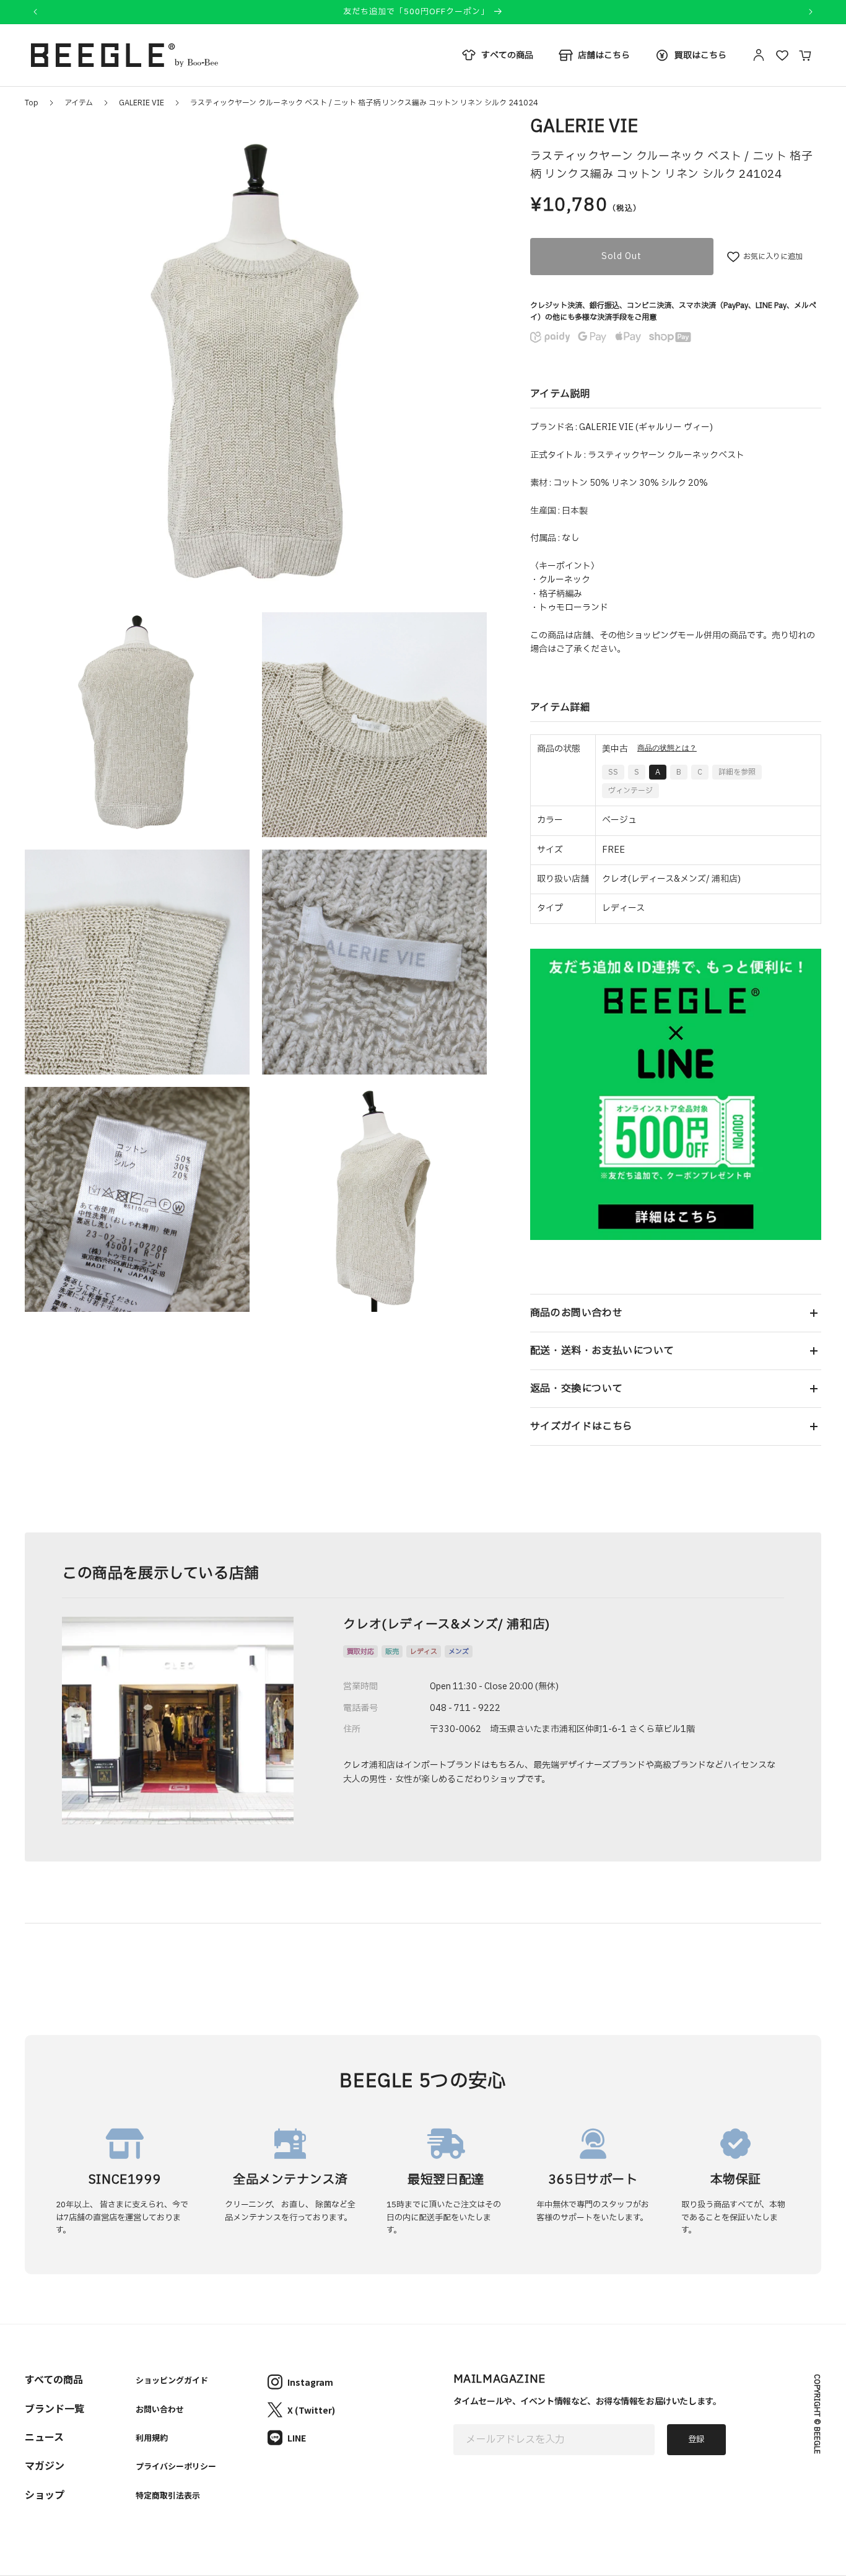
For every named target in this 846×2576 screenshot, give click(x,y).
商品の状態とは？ (667, 748)
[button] (676, 1313)
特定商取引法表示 (168, 2495)
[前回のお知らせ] (35, 12)
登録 (696, 2440)
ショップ (45, 2494)
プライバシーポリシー (176, 2466)
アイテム (79, 103)
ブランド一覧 (55, 2408)
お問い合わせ (160, 2409)
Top (32, 103)
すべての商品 (54, 2379)
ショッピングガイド (172, 2380)
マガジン (45, 2465)
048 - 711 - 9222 (465, 1708)
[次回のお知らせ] (811, 12)
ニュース (44, 2437)
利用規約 (152, 2438)
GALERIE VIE (142, 103)
